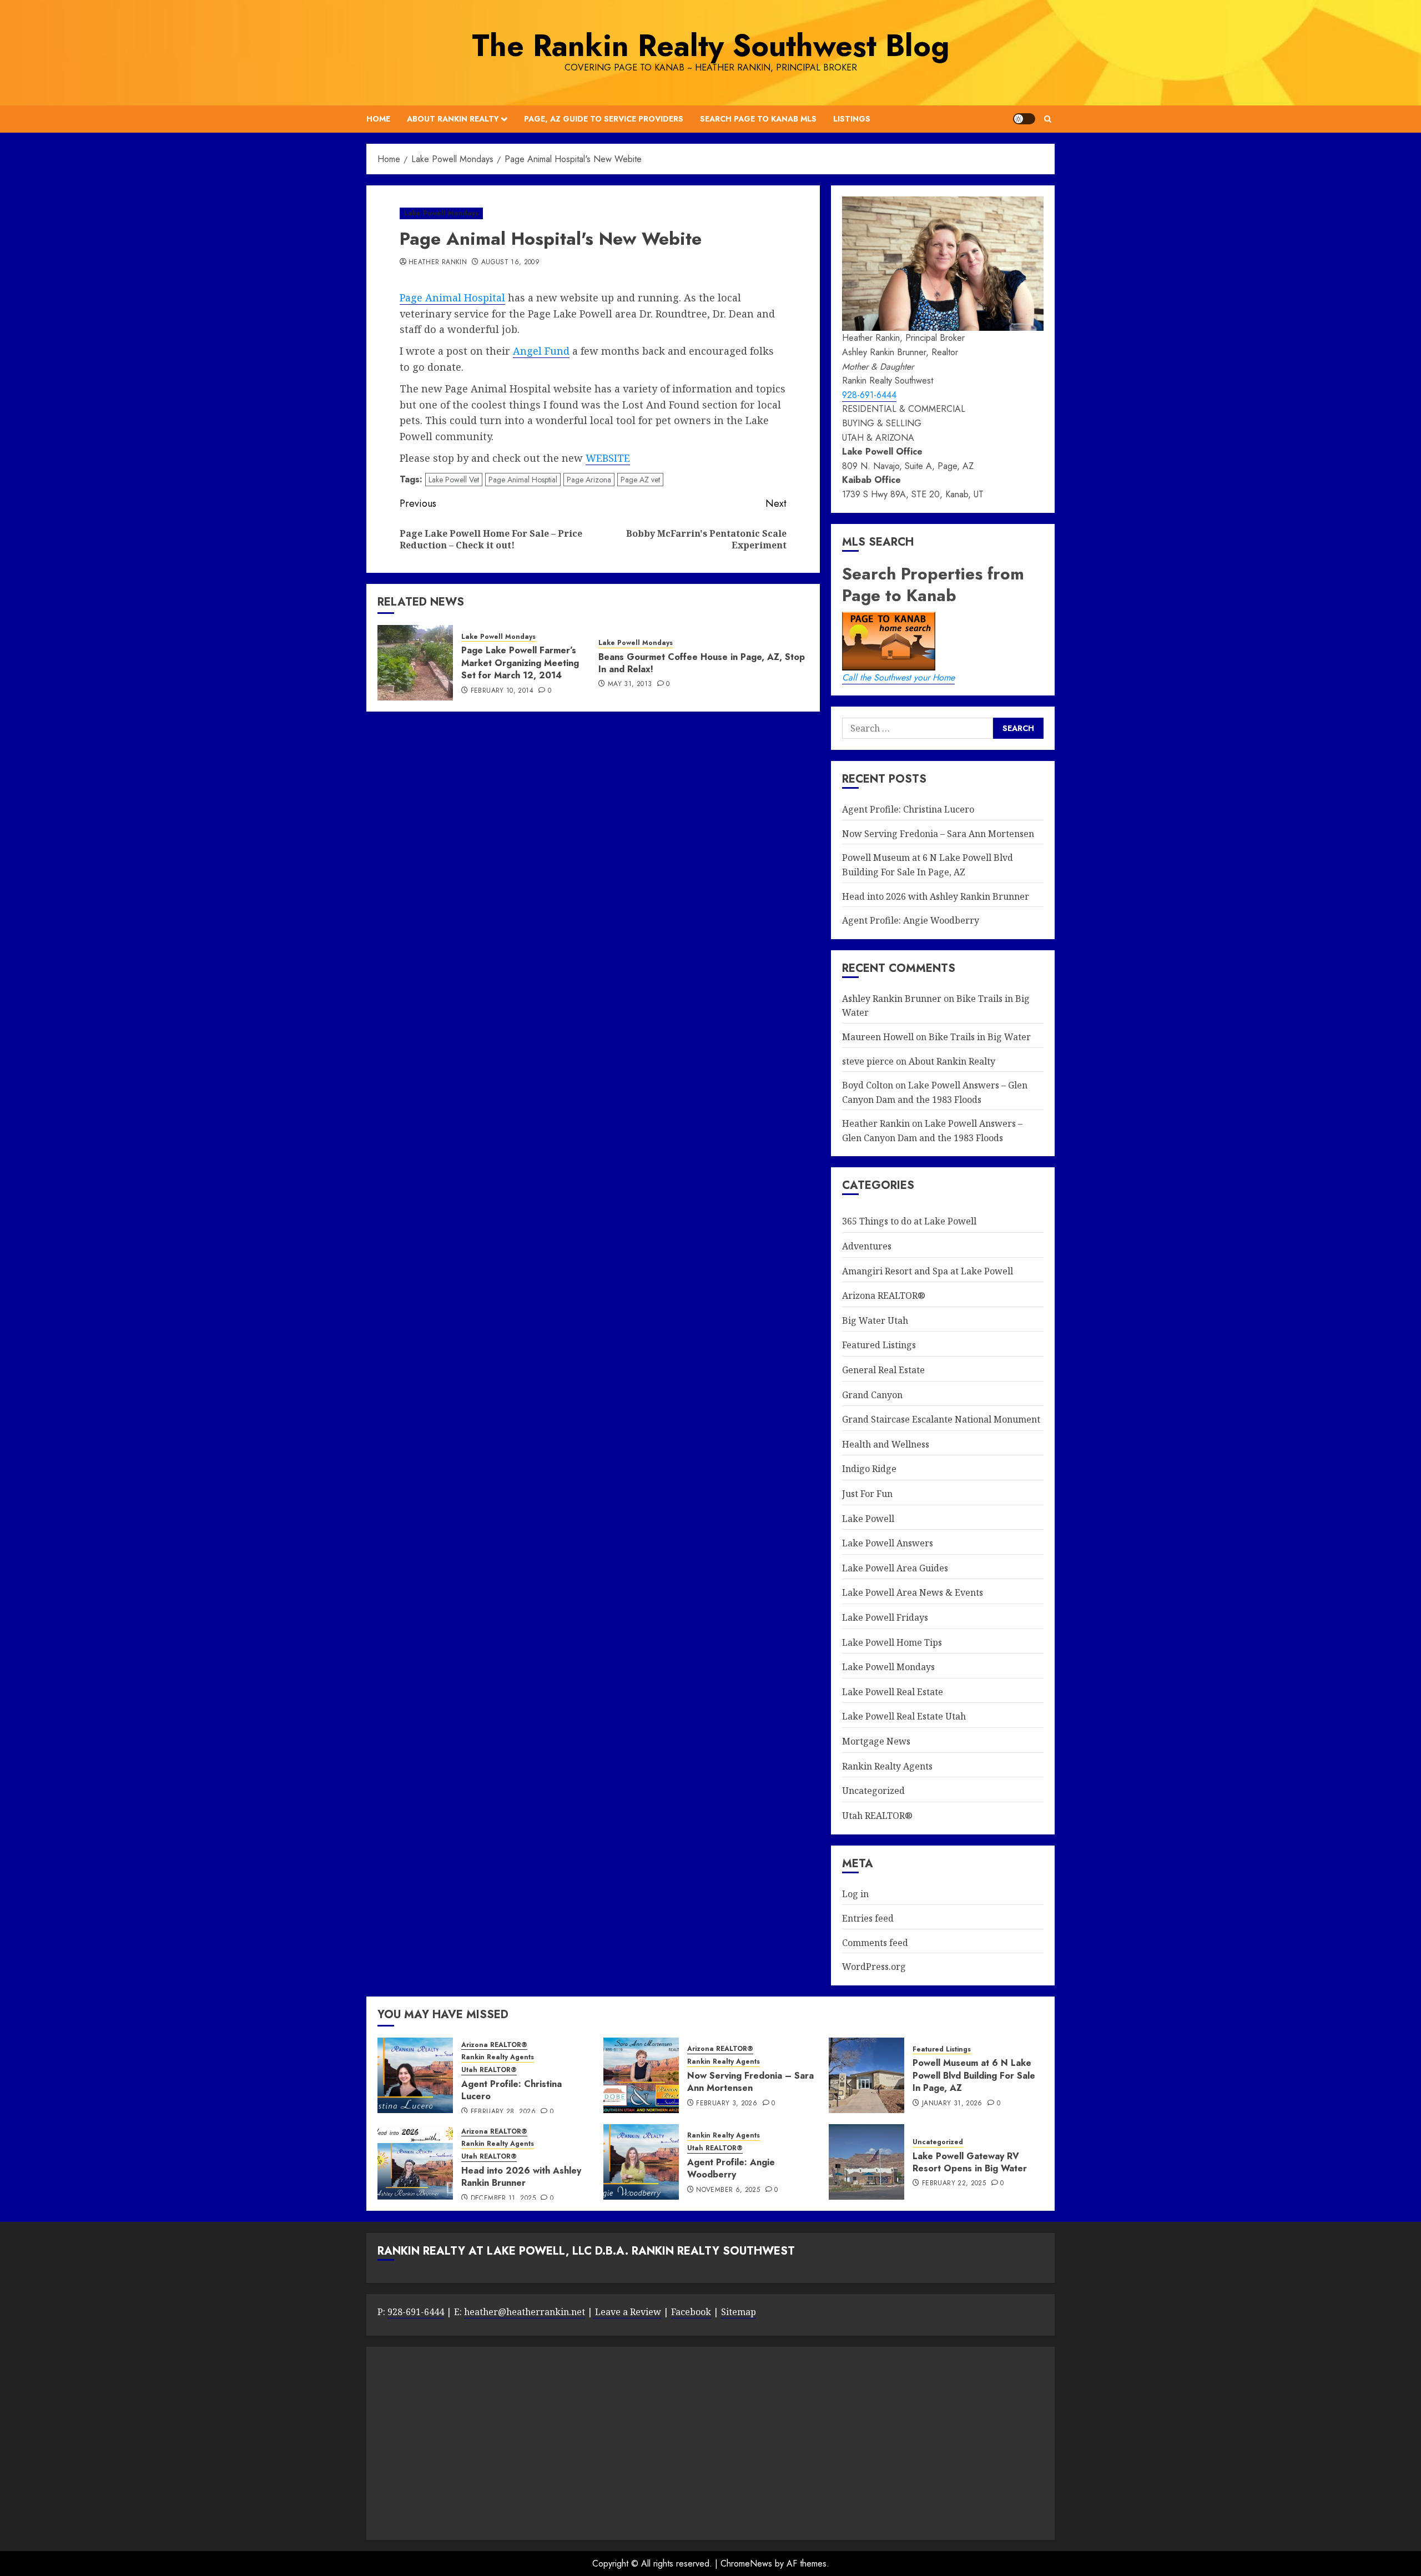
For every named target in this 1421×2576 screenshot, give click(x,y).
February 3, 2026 (727, 2104)
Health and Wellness (886, 1444)
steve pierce (868, 1061)
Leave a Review (627, 2312)
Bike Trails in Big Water (980, 1037)
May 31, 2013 (630, 684)
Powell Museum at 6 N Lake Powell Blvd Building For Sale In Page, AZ (974, 2075)
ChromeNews (746, 2564)
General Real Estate (883, 1370)
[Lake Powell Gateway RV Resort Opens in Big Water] (866, 2162)
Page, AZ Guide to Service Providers (604, 119)
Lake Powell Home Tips (892, 1642)
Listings (852, 119)
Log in (855, 1894)
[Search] (1048, 119)
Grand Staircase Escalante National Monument (941, 1419)
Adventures (867, 1246)
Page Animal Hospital (452, 298)
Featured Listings (879, 1345)
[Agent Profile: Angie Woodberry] (641, 2162)
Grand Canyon (872, 1395)
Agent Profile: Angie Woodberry (911, 920)
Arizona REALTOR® (884, 1295)
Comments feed (875, 1943)
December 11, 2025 (503, 2199)
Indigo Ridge (869, 1469)
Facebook (691, 2312)
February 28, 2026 (503, 2112)
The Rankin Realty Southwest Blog (710, 46)
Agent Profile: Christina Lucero (908, 809)
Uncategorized (873, 1791)
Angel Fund (541, 351)
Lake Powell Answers (888, 1543)
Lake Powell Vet (454, 480)
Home (378, 119)
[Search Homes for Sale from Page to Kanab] (1018, 728)
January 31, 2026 (952, 2104)
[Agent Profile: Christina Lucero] (415, 2075)
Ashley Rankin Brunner (892, 999)
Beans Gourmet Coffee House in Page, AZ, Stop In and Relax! (702, 663)
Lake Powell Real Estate (893, 1692)
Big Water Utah (875, 1320)
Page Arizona (589, 480)
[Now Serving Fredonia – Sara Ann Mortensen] (641, 2075)
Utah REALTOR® (877, 1816)
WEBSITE (608, 458)
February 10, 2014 (502, 691)
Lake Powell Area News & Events (913, 1592)
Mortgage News (876, 1741)
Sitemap (739, 2312)
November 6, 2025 (728, 2190)
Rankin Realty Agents (887, 1766)
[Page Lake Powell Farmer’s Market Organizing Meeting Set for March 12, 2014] (415, 663)
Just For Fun (867, 1494)
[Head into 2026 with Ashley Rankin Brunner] (415, 2162)
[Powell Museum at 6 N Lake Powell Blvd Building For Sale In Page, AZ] (866, 2075)
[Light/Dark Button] (1024, 119)
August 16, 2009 (510, 263)
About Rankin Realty (453, 119)
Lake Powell (868, 1519)
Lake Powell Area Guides (895, 1568)
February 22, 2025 (954, 2184)
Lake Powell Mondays (441, 213)
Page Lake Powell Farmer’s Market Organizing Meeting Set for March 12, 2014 (520, 663)
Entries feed (868, 1918)
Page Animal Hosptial (523, 480)
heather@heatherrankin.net (525, 2312)
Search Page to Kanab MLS (758, 119)
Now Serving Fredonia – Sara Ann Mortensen (938, 834)
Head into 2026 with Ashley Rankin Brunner (936, 896)
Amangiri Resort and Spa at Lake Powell (928, 1271)
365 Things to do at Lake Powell (909, 1221)
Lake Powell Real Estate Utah (904, 1716)
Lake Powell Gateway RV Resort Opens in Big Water (970, 2162)
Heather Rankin (438, 263)
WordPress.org (874, 1967)
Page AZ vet (640, 480)
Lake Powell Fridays (885, 1617)
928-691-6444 (869, 395)
